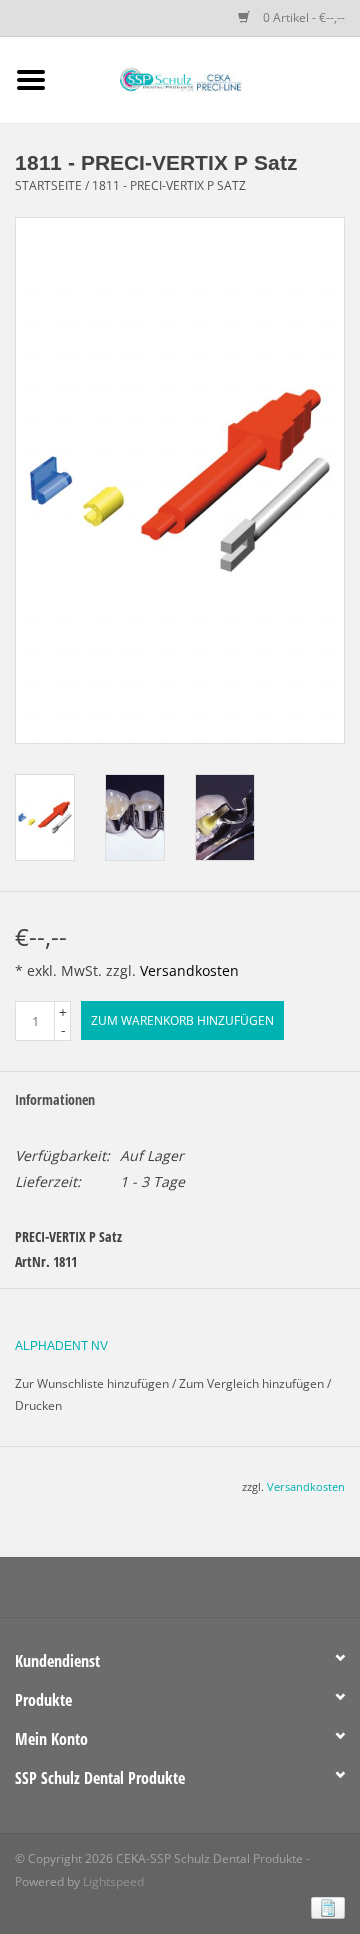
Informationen (55, 1099)
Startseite (48, 185)
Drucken (38, 1405)
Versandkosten (189, 970)
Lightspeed (113, 1881)
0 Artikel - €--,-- (302, 17)
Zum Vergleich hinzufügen (253, 1383)
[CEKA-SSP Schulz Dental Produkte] (211, 78)
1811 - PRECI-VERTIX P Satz (169, 185)
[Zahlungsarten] (324, 1906)
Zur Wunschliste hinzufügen (92, 1383)
